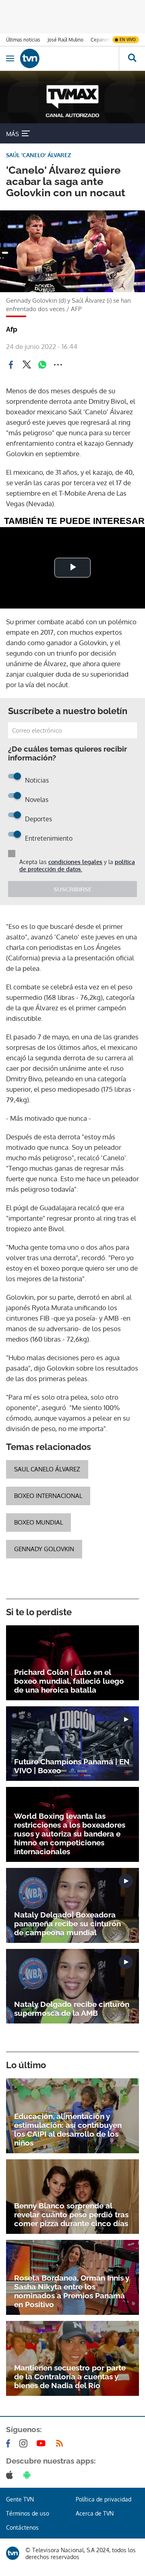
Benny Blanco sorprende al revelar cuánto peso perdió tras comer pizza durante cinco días (71, 2215)
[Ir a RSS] (61, 2443)
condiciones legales (75, 862)
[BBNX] (13, 2553)
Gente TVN (20, 2499)
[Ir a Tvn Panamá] (69, 58)
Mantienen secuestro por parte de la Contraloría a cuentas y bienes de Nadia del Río (70, 2377)
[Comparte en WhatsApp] (42, 365)
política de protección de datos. (77, 865)
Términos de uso (28, 2513)
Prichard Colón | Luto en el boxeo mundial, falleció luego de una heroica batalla (69, 1681)
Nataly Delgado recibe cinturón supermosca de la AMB (72, 2009)
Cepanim (100, 40)
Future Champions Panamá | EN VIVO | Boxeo (72, 1766)
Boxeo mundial (38, 1522)
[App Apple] (11, 2475)
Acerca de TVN (95, 2513)
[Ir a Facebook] (10, 2443)
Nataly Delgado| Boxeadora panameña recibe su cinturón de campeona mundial (67, 1924)
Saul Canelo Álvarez (47, 1469)
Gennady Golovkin (44, 1549)
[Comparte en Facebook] (11, 365)
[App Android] (29, 2475)
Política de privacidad (104, 2499)
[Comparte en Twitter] (27, 365)
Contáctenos (22, 2527)
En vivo (128, 39)
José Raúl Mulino (65, 40)
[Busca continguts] (132, 58)
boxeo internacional (48, 1496)
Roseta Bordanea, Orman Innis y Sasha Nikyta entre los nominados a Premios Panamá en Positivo (72, 2291)
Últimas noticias (23, 40)
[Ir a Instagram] (25, 2443)
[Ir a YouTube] (43, 2443)
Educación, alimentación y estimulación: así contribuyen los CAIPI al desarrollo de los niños (68, 2129)
